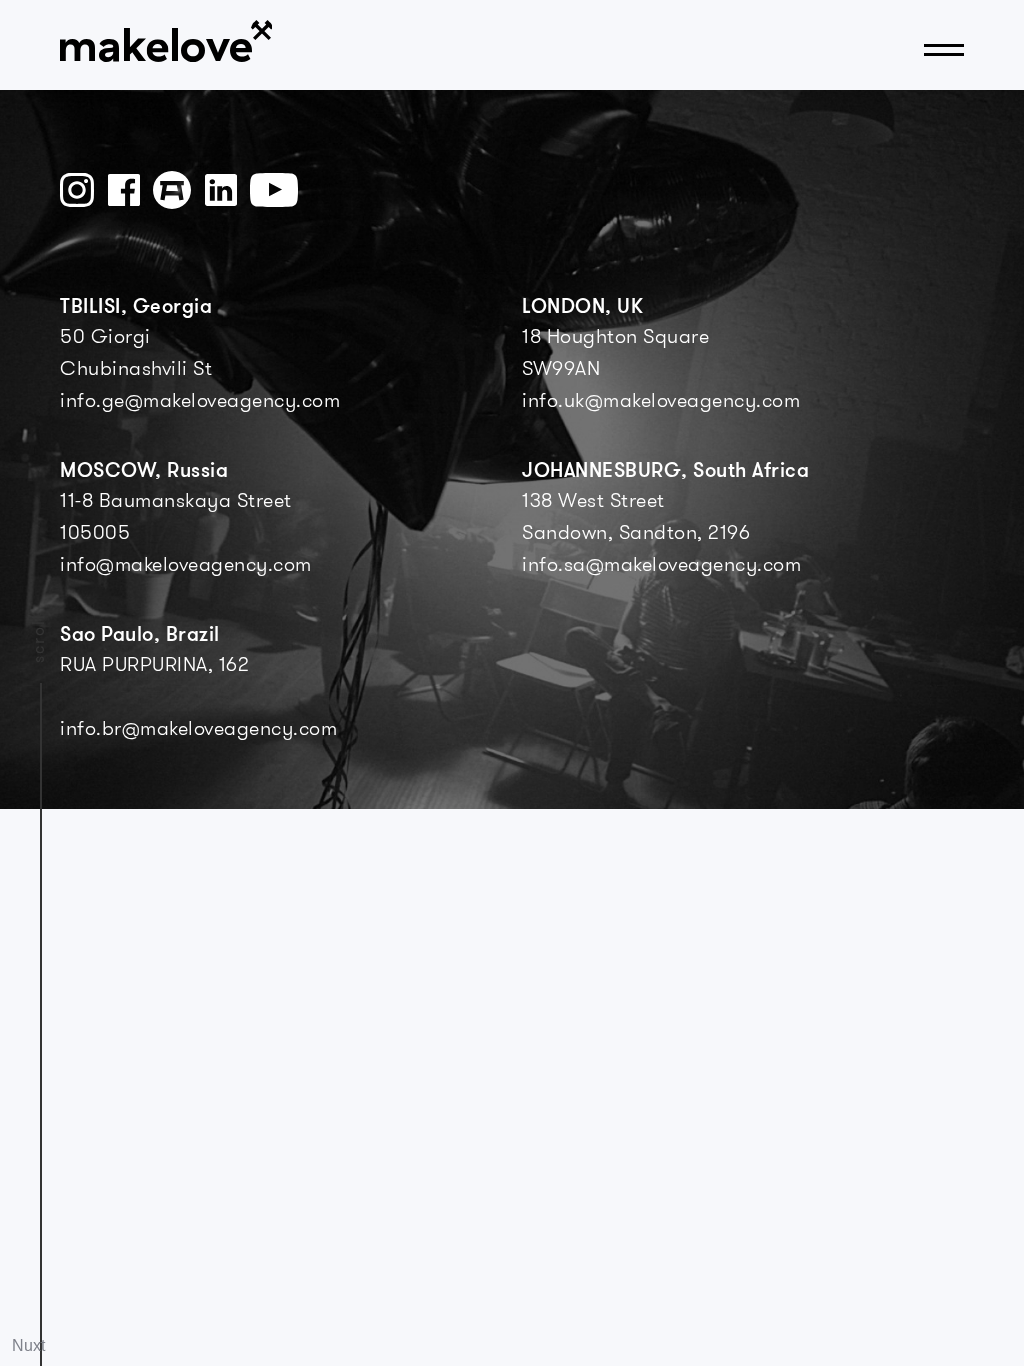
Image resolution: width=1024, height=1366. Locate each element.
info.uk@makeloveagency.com (661, 402)
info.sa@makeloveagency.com (661, 566)
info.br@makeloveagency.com (198, 730)
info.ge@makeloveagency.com (200, 402)
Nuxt (28, 1345)
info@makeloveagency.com (186, 566)
